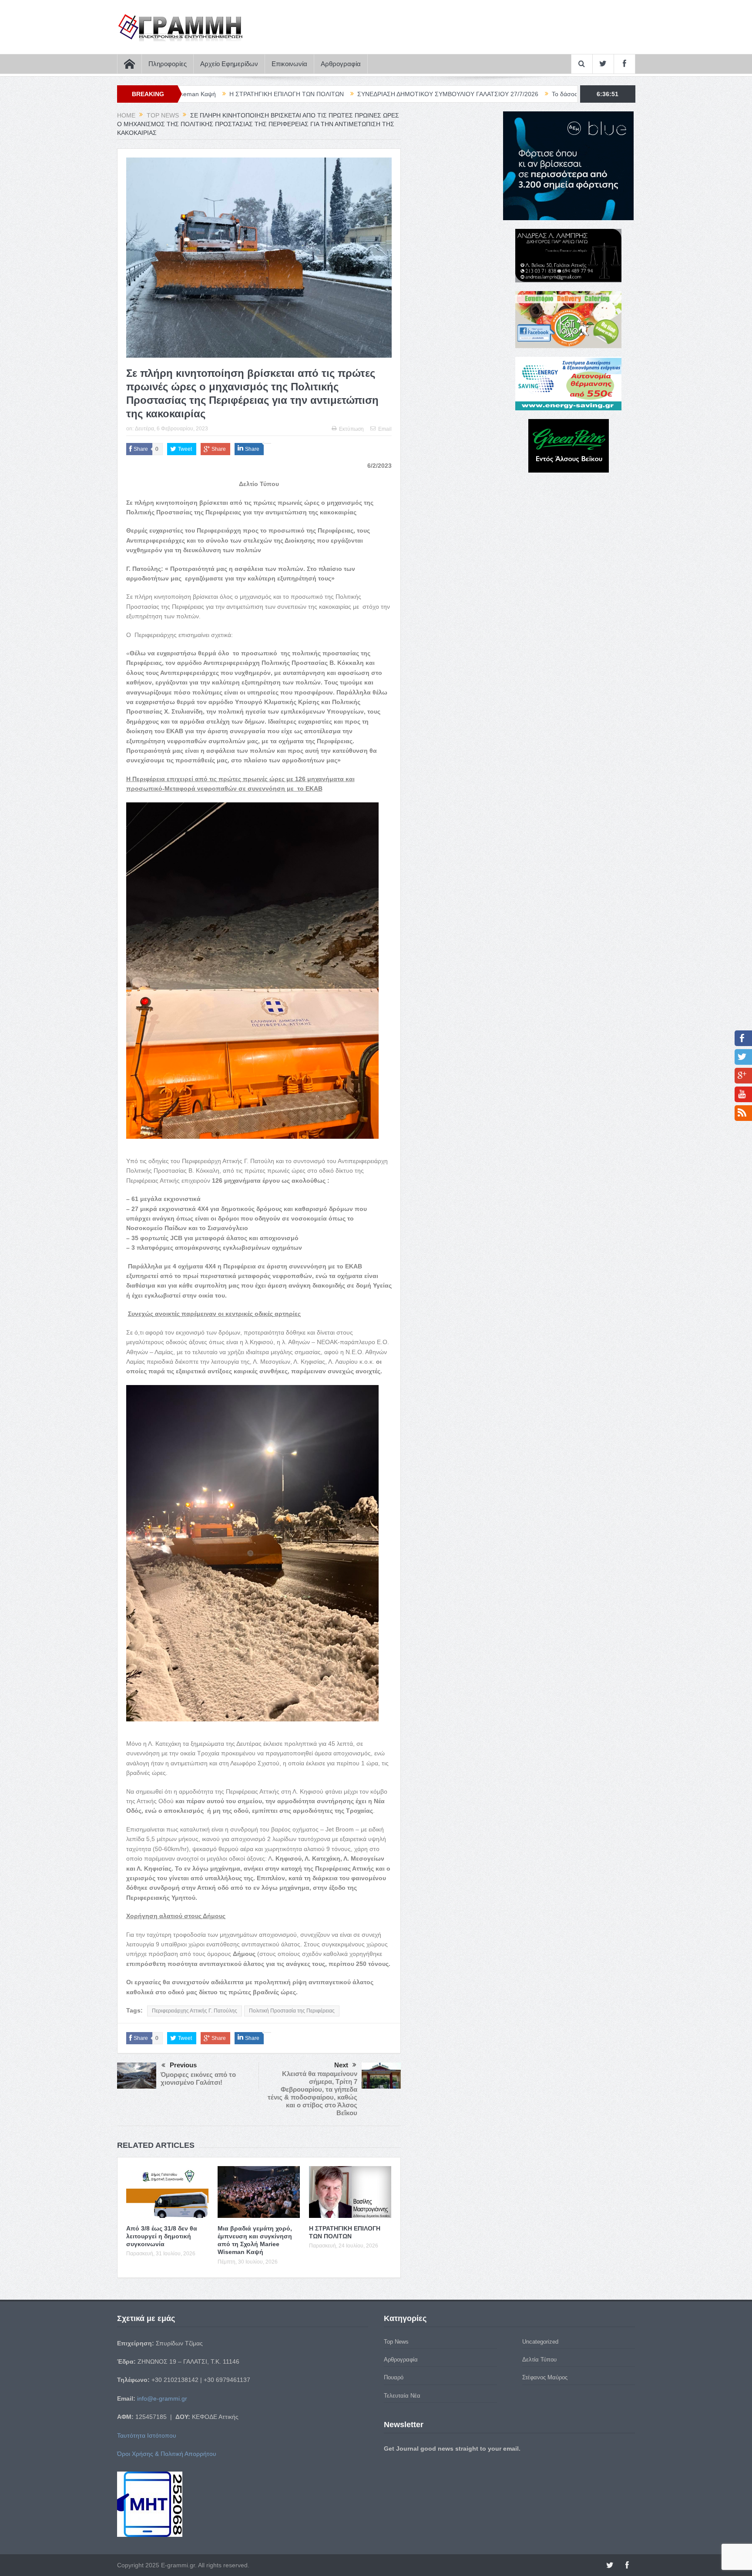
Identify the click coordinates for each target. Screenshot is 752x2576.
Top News (396, 2342)
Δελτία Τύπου (539, 2360)
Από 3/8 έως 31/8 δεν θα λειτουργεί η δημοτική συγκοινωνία (162, 2236)
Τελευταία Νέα (402, 2396)
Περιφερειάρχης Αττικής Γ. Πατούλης (195, 2011)
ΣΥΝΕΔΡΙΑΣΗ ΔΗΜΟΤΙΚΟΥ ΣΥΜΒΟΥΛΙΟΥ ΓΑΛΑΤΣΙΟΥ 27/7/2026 (296, 94)
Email (385, 429)
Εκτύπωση (351, 429)
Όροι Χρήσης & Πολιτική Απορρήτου (167, 2454)
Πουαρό (394, 2377)
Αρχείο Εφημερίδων (229, 64)
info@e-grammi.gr (162, 2398)
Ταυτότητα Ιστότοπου (147, 2435)
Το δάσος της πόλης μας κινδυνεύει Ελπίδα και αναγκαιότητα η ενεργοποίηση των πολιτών (524, 94)
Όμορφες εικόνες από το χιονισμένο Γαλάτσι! (198, 2078)
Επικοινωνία (289, 64)
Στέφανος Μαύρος (545, 2377)
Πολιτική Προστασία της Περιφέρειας (292, 2011)
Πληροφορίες (168, 64)
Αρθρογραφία (341, 64)
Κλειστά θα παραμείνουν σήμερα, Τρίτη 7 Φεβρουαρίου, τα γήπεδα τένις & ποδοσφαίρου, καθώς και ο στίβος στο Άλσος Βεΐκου (312, 2093)
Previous (183, 2065)
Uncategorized (540, 2342)
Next (341, 2065)
